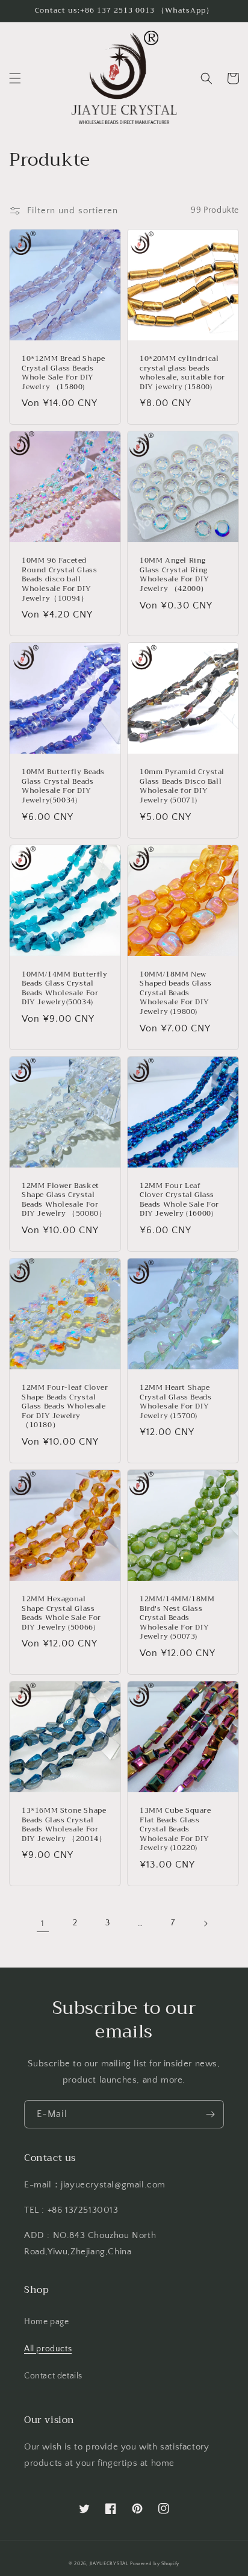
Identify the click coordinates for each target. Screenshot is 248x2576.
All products (48, 2349)
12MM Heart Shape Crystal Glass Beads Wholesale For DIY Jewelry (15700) (175, 1402)
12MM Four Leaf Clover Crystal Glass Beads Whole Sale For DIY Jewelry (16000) (179, 1200)
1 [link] (43, 1923)
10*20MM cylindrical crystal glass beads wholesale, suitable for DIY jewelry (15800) (182, 373)
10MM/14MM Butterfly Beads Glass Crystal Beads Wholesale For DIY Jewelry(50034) (64, 989)
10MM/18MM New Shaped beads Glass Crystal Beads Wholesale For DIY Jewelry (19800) (176, 993)
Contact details (53, 2376)
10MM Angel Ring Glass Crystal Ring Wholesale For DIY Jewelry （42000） (174, 575)
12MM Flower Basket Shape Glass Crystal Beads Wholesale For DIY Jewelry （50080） (64, 1200)
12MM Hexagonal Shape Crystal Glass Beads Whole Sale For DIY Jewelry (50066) (61, 1613)
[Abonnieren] (210, 2114)
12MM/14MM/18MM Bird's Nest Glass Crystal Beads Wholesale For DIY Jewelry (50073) (177, 1618)
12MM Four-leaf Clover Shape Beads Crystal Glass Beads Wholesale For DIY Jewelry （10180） (65, 1407)
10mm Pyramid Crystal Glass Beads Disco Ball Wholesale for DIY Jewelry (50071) (182, 786)
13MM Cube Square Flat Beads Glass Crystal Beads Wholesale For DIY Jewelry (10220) (175, 1830)
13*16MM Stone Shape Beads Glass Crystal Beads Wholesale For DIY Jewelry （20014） (64, 1825)
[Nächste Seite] (205, 1924)
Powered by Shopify (155, 2564)
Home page (46, 2322)
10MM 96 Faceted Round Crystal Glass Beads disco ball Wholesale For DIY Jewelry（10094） (59, 580)
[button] (15, 78)
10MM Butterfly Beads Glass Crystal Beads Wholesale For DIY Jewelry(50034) (63, 786)
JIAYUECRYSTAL (109, 2564)
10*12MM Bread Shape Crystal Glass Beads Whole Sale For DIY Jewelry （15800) (63, 373)
